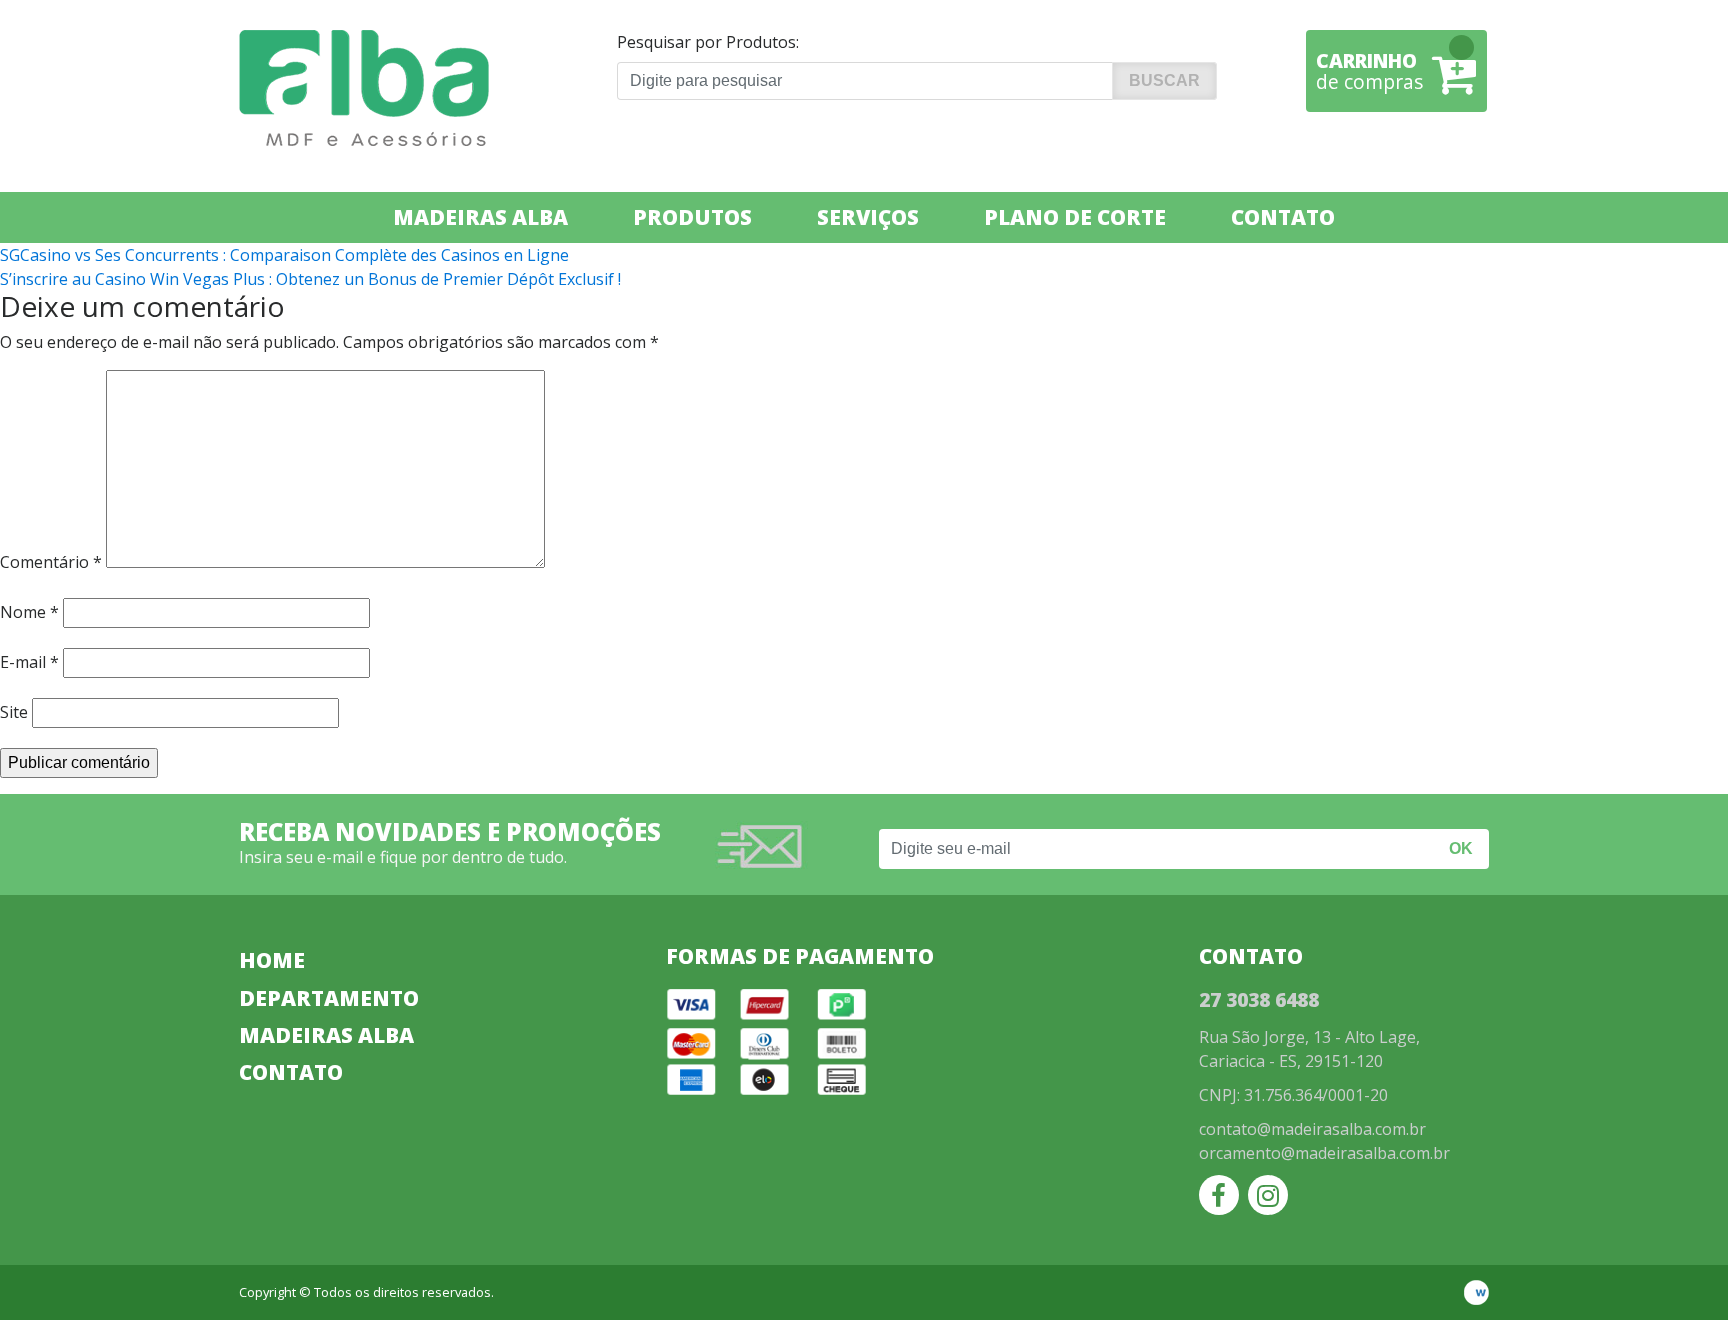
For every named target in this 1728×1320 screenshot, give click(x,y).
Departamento (329, 998)
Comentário (51, 562)
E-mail (29, 662)
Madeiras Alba (480, 217)
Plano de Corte (1075, 217)
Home (272, 960)
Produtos (692, 217)
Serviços (868, 217)
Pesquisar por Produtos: (708, 42)
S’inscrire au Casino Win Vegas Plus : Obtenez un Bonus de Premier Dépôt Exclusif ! (310, 279)
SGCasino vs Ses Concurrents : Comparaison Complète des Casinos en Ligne (284, 255)
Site (14, 712)
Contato (1283, 217)
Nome (29, 612)
